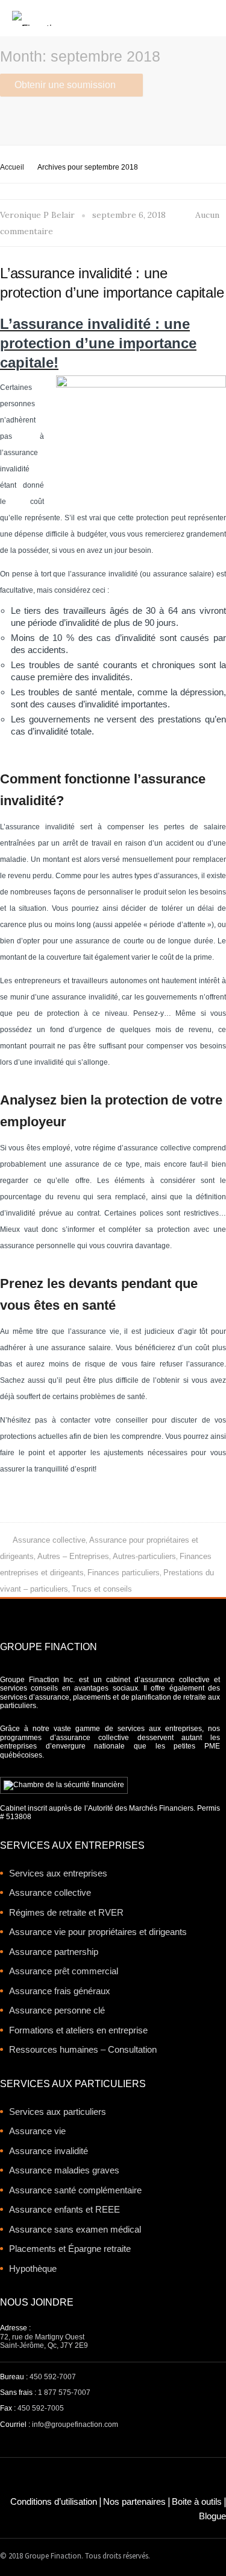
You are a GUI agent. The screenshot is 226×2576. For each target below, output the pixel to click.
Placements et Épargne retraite (70, 2249)
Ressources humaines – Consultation (83, 2049)
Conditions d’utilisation (54, 2501)
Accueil (12, 167)
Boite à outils (197, 2501)
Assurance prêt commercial (64, 1971)
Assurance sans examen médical (75, 2229)
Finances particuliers (124, 1573)
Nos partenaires (134, 2501)
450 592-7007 (53, 2377)
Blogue (212, 2516)
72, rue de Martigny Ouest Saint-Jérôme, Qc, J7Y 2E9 (44, 2341)
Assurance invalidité (49, 2151)
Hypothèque (33, 2268)
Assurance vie (37, 2131)
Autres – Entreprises (73, 1556)
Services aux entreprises (58, 1873)
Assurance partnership (54, 1952)
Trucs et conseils (102, 1589)
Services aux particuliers (58, 2112)
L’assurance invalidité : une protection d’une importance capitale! (98, 343)
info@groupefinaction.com (75, 2425)
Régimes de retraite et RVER (66, 1912)
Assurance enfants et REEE (64, 2209)
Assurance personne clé (57, 2010)
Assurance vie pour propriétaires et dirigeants (98, 1932)
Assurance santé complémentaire (75, 2190)
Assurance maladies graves (64, 2170)
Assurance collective (49, 1540)
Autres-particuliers (144, 1556)
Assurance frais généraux (60, 1991)
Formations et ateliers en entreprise (78, 2030)
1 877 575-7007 (64, 2393)
